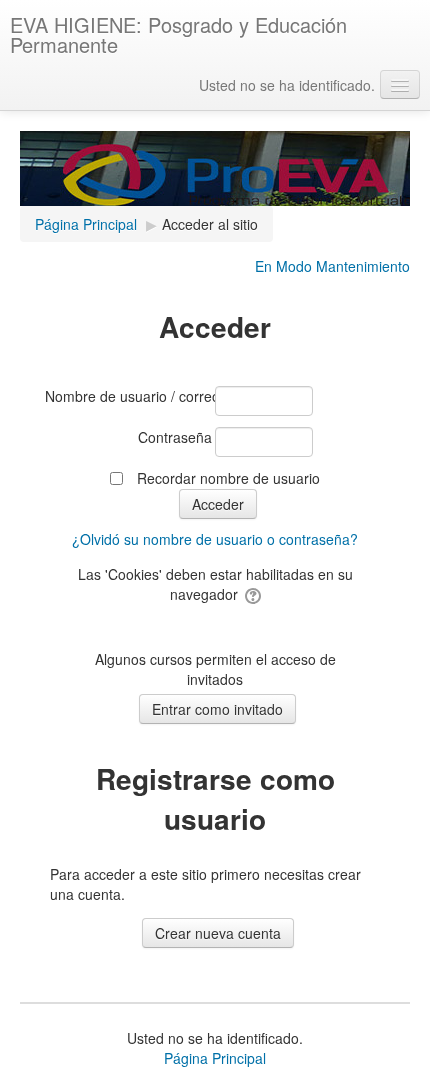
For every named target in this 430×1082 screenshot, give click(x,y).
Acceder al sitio (210, 224)
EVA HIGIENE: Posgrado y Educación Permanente (178, 34)
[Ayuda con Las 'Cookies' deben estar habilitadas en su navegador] (251, 594)
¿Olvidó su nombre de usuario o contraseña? (215, 539)
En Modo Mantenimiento (332, 266)
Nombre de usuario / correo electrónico (128, 396)
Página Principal (215, 1058)
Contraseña (175, 437)
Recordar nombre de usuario (228, 478)
